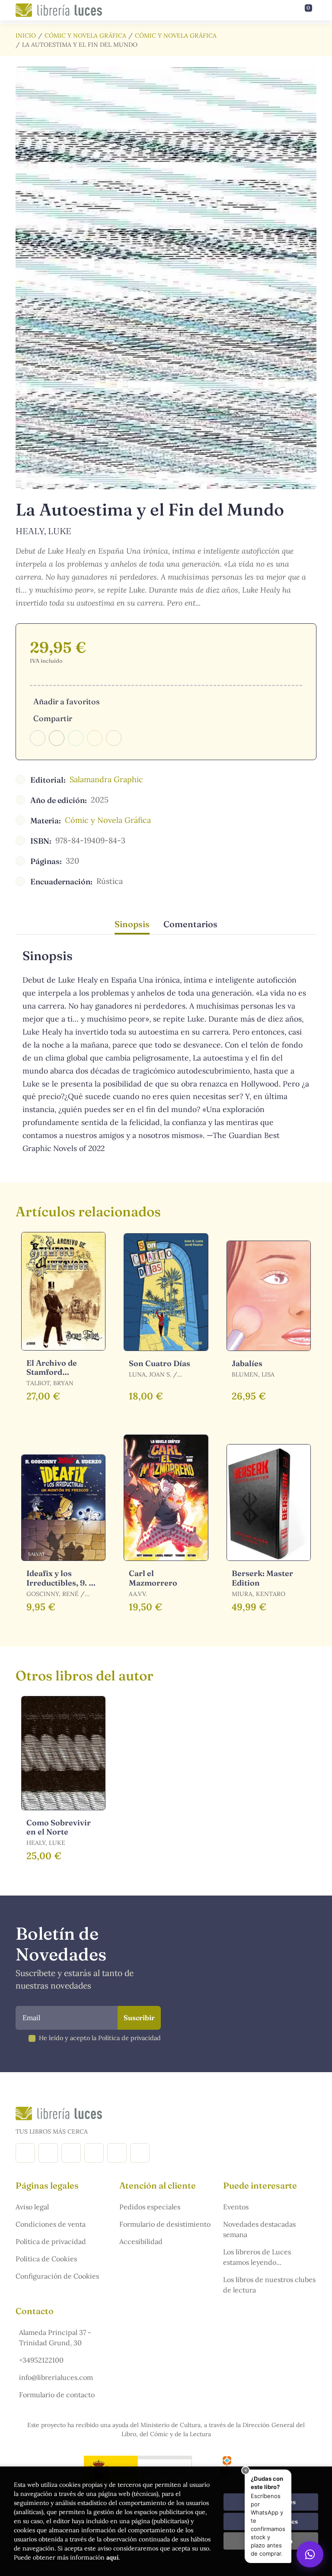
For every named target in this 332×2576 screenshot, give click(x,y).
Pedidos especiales (150, 2207)
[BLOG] (94, 2153)
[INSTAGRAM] (48, 2153)
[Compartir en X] (57, 738)
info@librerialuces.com (56, 2377)
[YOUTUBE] (117, 2153)
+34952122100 (41, 2360)
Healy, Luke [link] (43, 531)
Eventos (236, 2207)
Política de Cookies (46, 2259)
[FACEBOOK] (25, 2153)
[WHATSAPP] (140, 2153)
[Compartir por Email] (95, 738)
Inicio (26, 35)
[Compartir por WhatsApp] (76, 738)
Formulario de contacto (57, 2395)
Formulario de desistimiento (165, 2224)
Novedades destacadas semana (259, 2229)
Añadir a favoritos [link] (66, 701)
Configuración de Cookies (57, 2276)
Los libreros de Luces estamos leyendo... (257, 2257)
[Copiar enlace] (114, 738)
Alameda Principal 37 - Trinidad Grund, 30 (55, 2337)
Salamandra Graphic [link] (106, 779)
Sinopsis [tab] (132, 924)
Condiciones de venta (51, 2224)
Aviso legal (32, 2207)
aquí (112, 2557)
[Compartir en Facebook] (38, 738)
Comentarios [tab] (190, 924)
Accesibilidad (141, 2241)
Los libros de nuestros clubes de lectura (269, 2285)
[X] (71, 2153)
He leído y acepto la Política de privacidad (100, 2038)
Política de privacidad (51, 2241)
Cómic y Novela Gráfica (85, 35)
